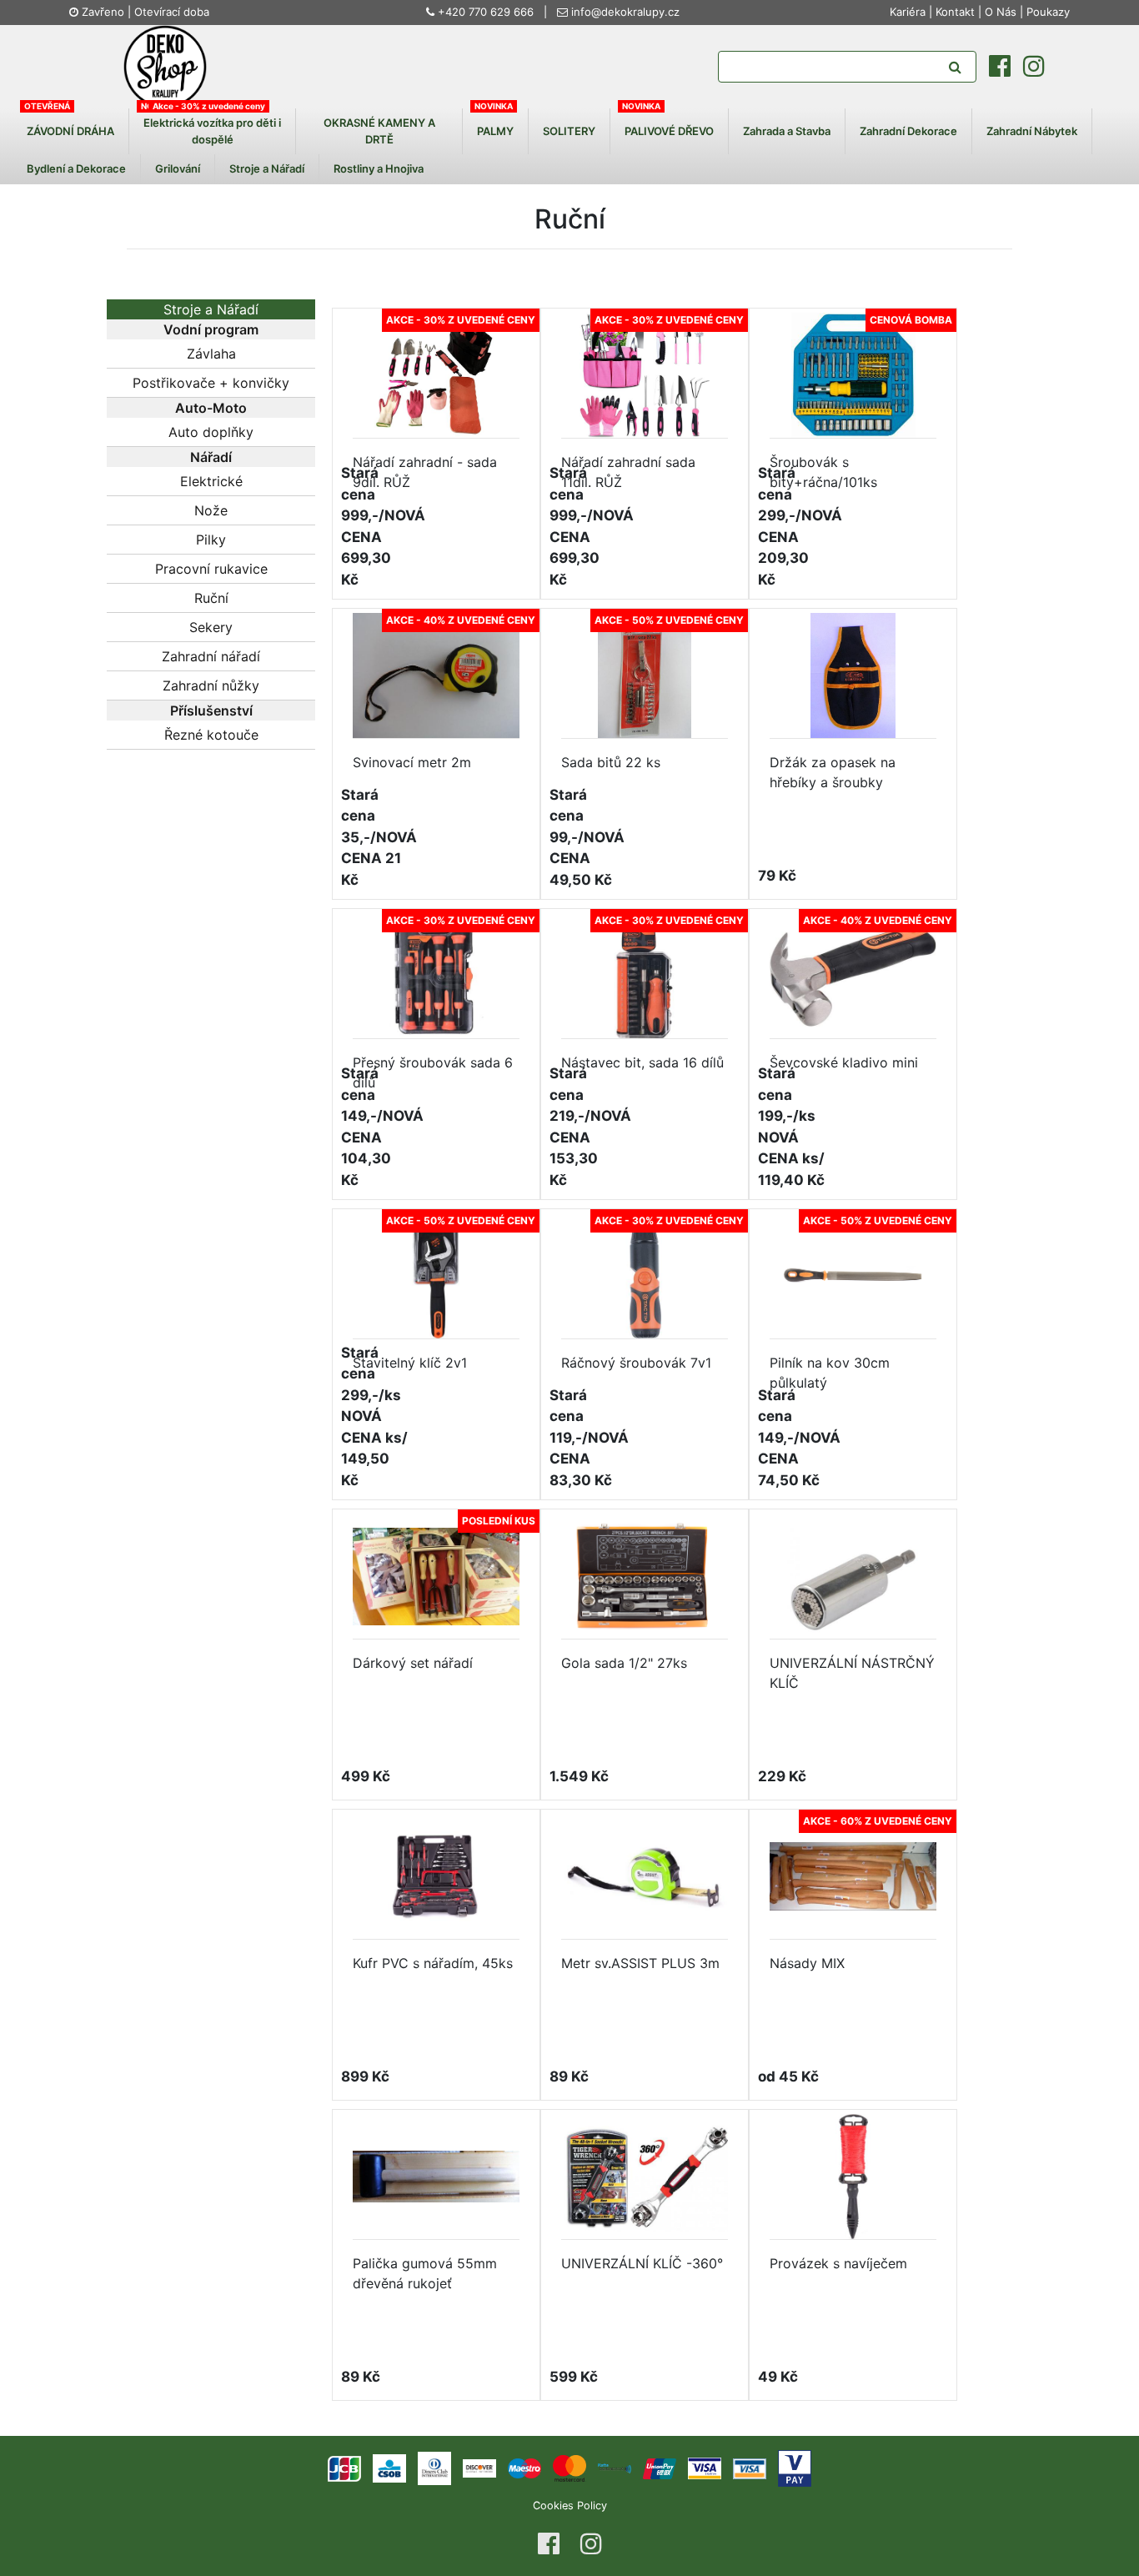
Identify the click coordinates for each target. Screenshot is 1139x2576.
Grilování (178, 168)
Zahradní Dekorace (908, 130)
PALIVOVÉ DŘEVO (669, 130)
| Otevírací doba (168, 12)
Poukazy (1048, 12)
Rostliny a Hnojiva (379, 168)
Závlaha (211, 354)
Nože (211, 510)
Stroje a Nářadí (267, 168)
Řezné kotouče (211, 735)
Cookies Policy (570, 2506)
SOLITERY (569, 130)
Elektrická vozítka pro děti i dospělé (212, 131)
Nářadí (211, 457)
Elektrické (211, 481)
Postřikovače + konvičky (211, 383)
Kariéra (909, 12)
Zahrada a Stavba (787, 130)
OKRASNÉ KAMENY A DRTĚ (379, 131)
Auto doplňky (211, 432)
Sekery (211, 627)
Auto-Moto (211, 408)
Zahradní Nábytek (1032, 130)
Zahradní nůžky (211, 685)
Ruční (211, 598)
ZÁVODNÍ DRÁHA (70, 130)
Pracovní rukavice (211, 569)
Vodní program (211, 329)
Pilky (211, 540)
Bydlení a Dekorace (76, 168)
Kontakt (955, 12)
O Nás (1001, 12)
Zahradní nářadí (211, 656)
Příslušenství (211, 711)
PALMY (495, 130)
